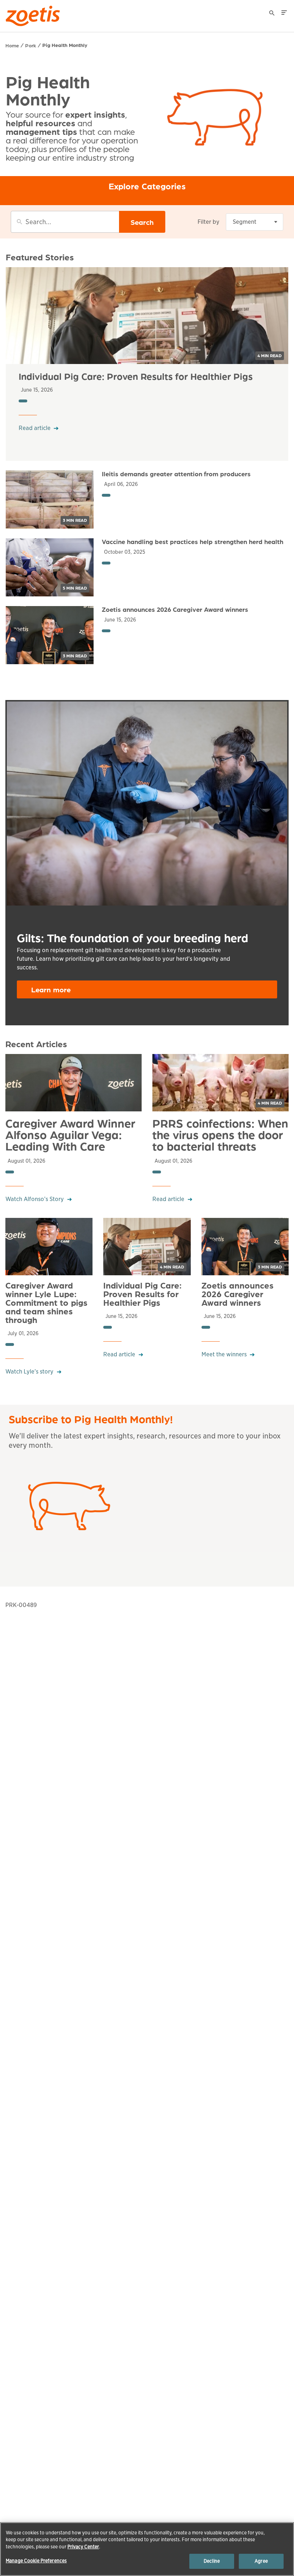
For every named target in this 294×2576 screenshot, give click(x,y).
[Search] (272, 14)
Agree (261, 2561)
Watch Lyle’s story (29, 1372)
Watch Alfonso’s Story (35, 1199)
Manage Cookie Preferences (36, 2561)
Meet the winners (224, 1354)
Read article (35, 428)
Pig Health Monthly (65, 45)
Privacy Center (83, 2547)
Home (12, 45)
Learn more (51, 989)
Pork (31, 45)
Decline (212, 2561)
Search (142, 222)
